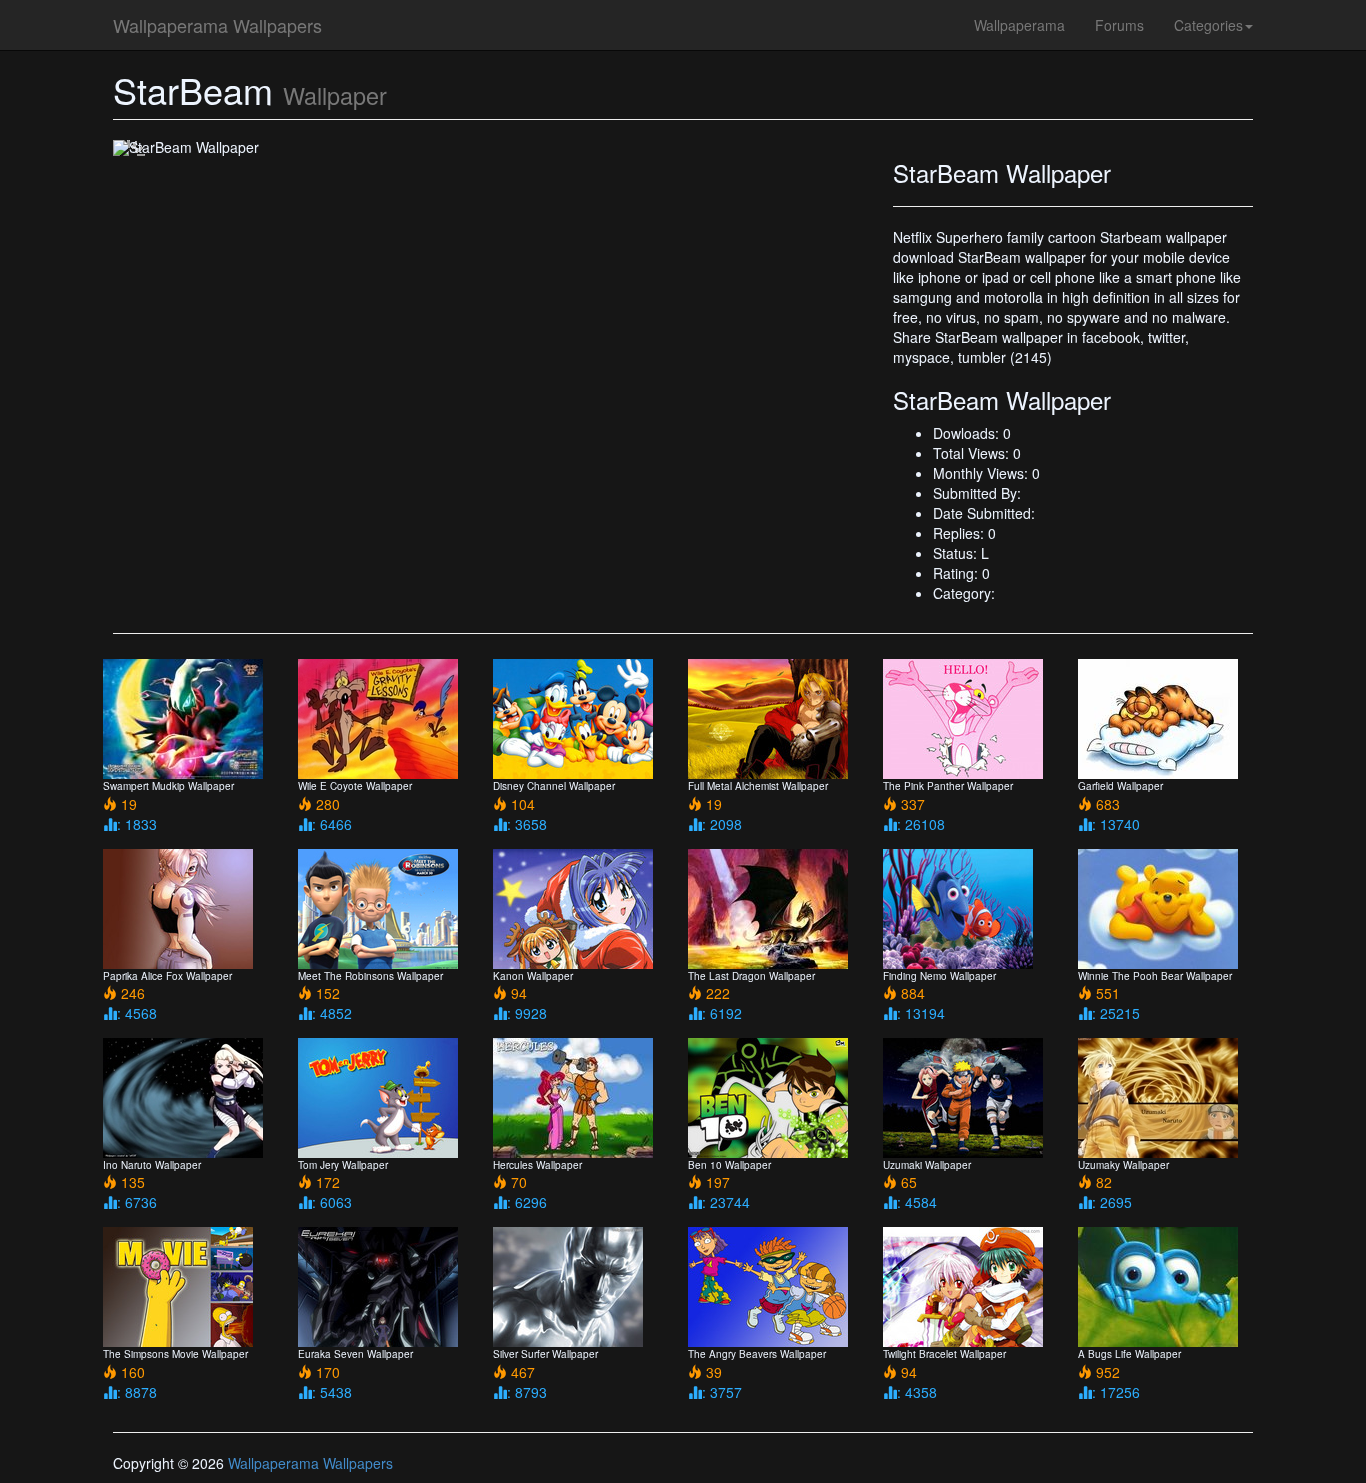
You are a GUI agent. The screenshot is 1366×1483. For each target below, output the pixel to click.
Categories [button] (1208, 25)
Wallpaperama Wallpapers (217, 25)
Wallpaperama (1019, 25)
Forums (1119, 25)
